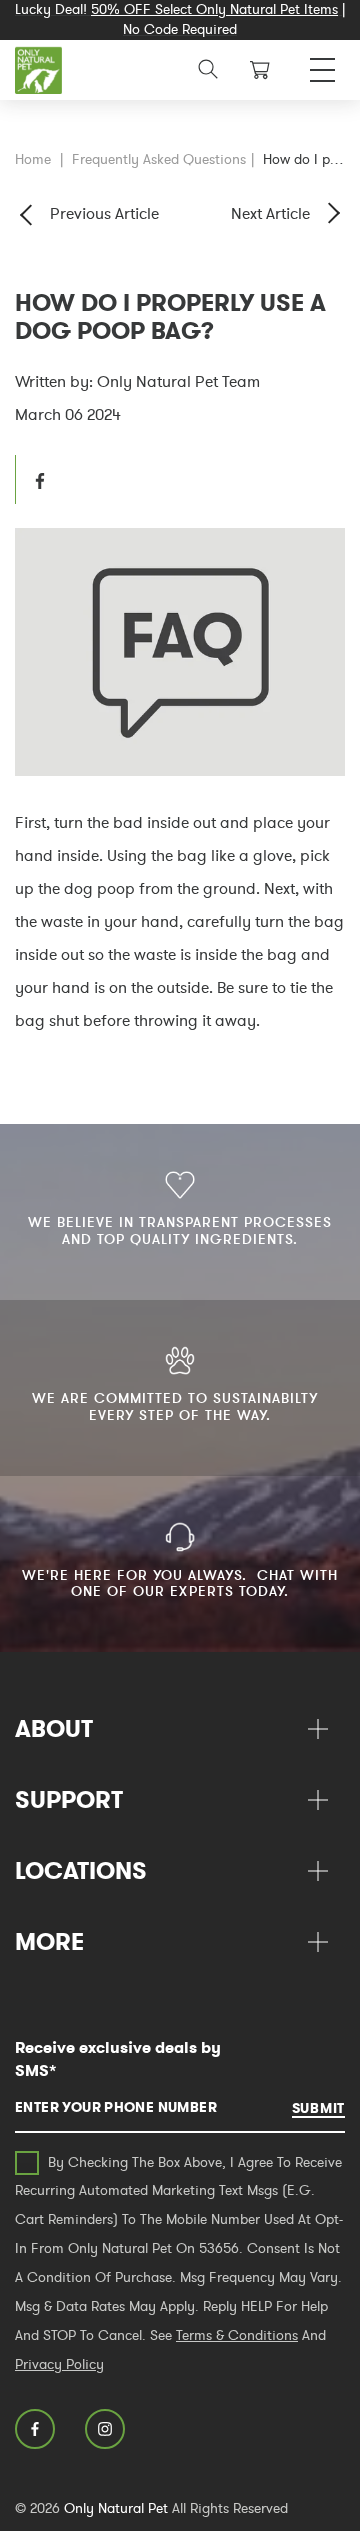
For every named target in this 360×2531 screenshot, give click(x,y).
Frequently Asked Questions (159, 159)
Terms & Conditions (237, 2335)
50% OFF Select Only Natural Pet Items (214, 9)
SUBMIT (318, 2108)
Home (33, 159)
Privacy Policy (59, 2364)
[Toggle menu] (322, 64)
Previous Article (104, 213)
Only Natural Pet (116, 2508)
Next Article (270, 213)
